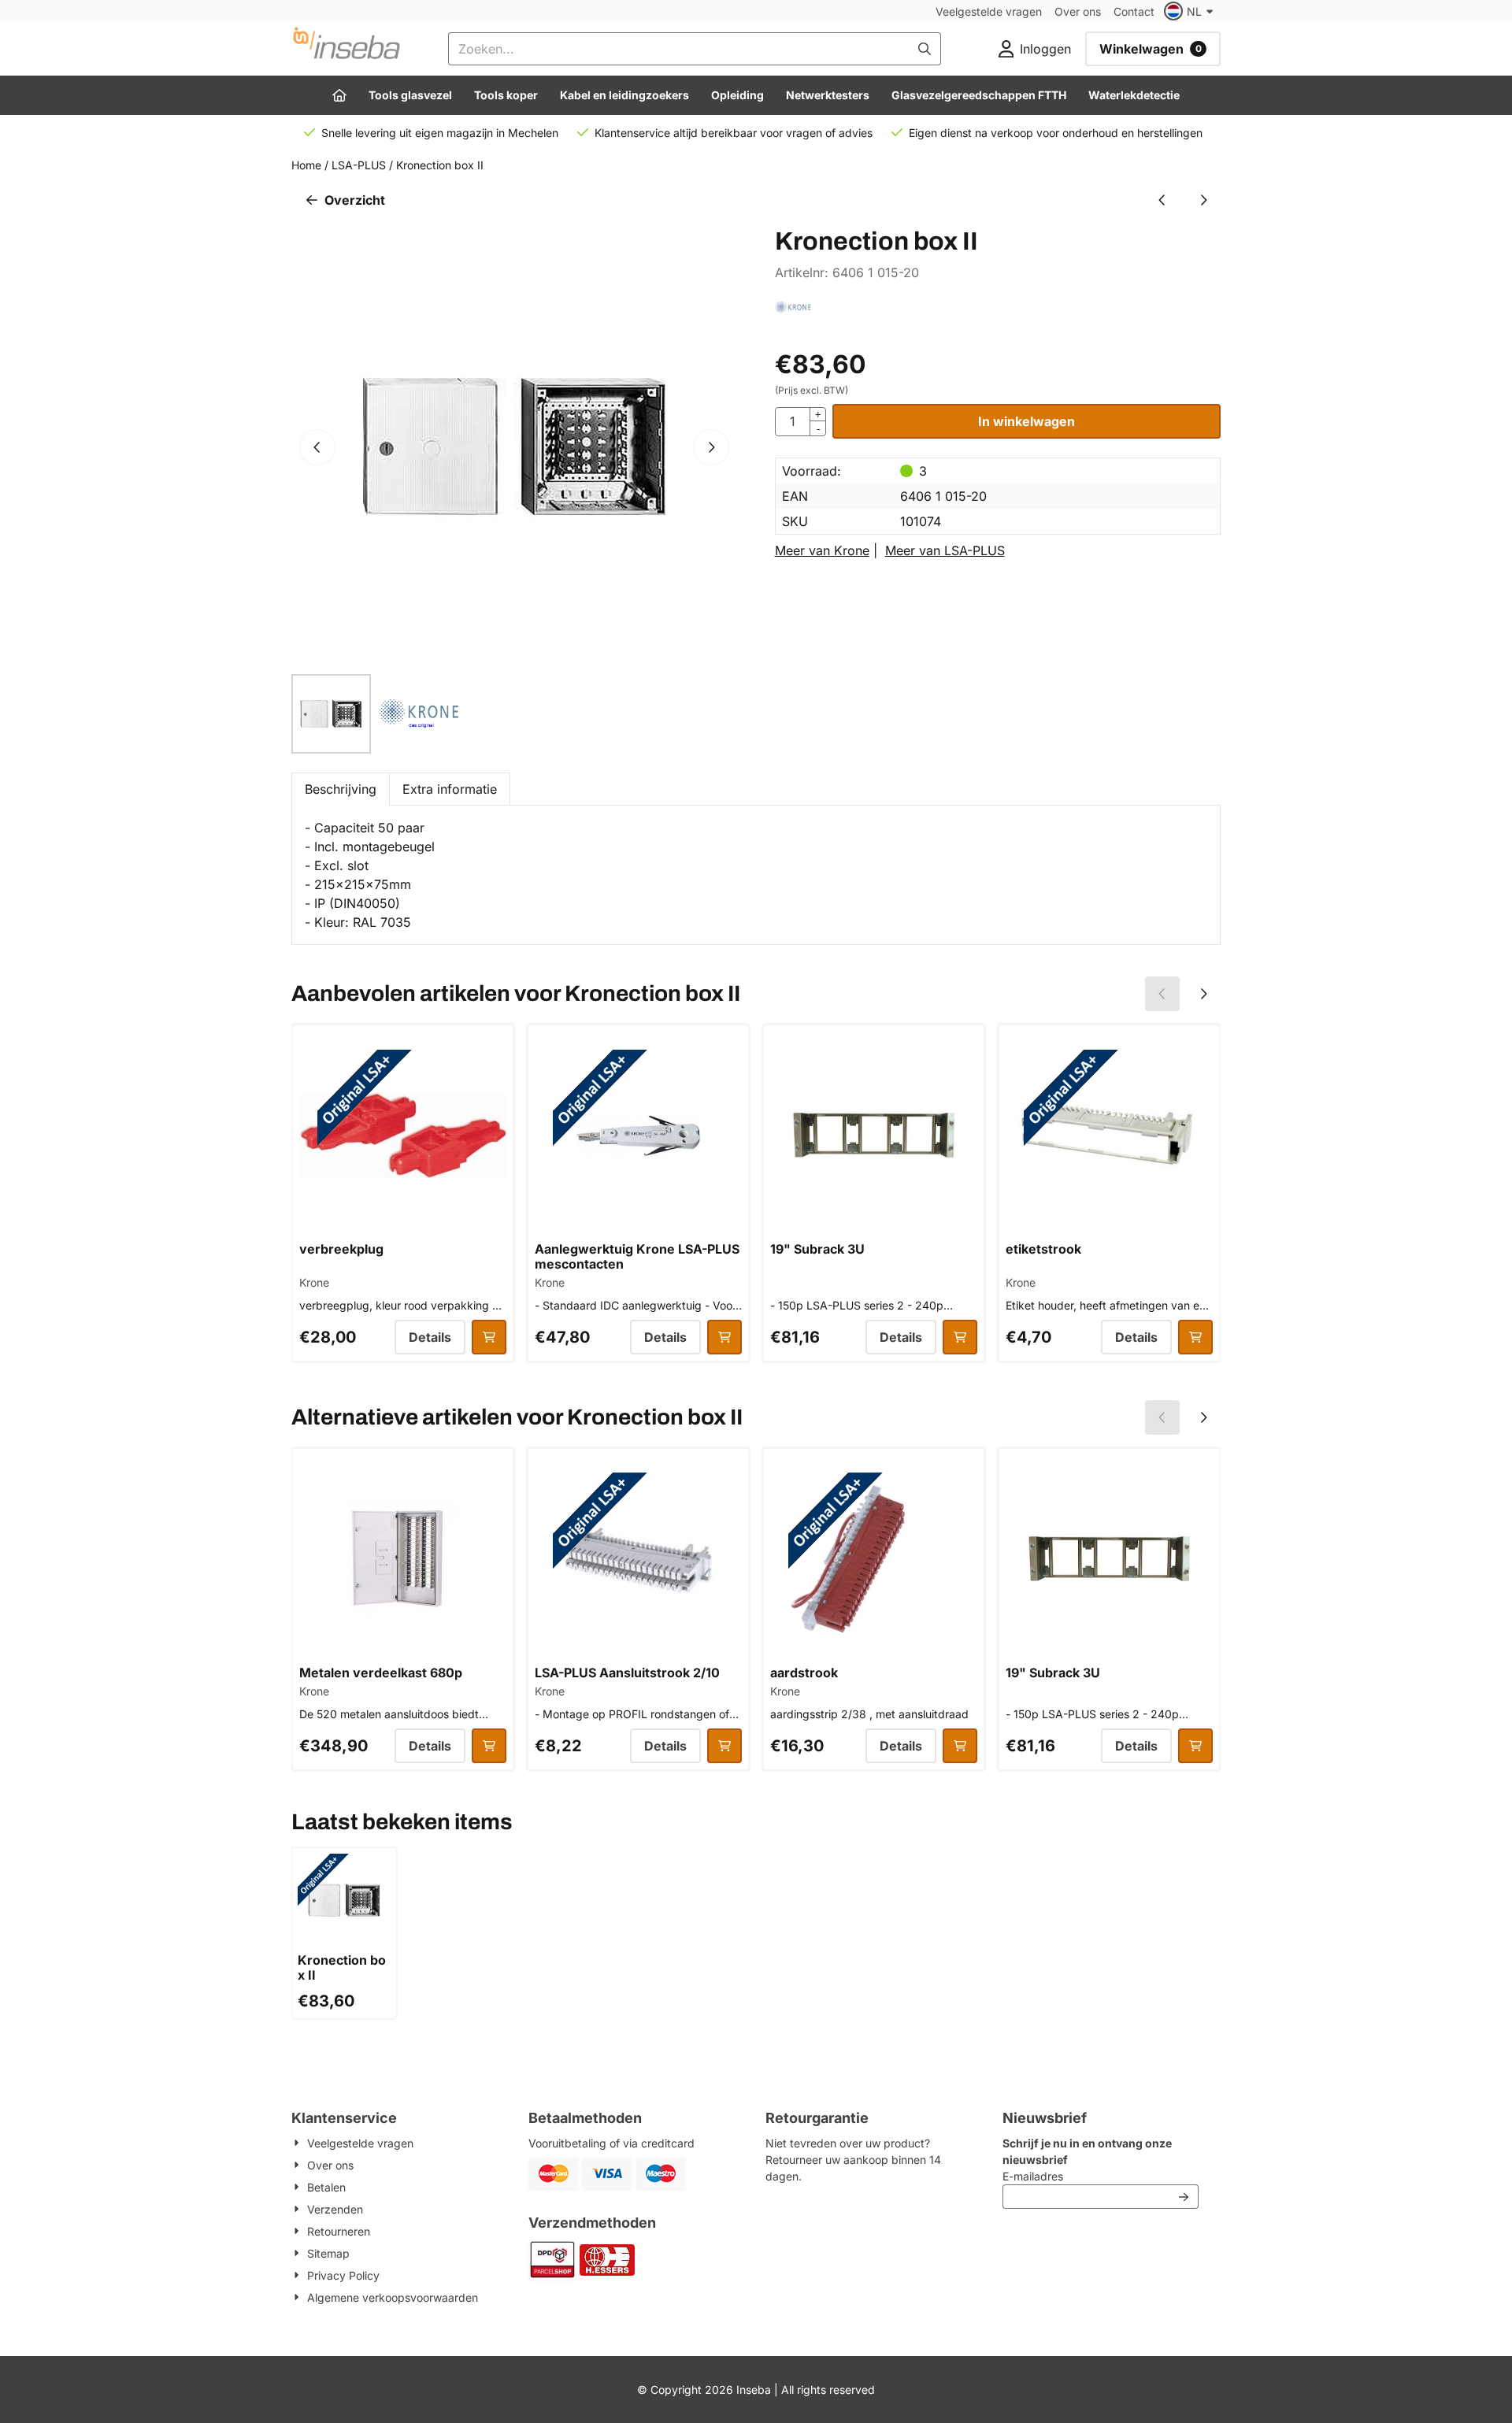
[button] (1191, 11)
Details (430, 1337)
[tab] (340, 789)
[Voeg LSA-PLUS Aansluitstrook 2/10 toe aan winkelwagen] (724, 1746)
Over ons (1078, 11)
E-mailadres (1101, 2176)
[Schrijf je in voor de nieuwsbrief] (1184, 2197)
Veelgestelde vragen (989, 11)
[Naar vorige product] (1162, 200)
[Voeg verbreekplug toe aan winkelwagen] (489, 1337)
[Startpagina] (339, 95)
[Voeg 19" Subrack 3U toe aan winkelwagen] (960, 1337)
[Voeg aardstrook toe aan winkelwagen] (960, 1746)
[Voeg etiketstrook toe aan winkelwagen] (1195, 1337)
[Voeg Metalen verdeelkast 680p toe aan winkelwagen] (489, 1746)
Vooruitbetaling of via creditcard (611, 2143)
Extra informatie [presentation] (450, 789)
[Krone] (793, 317)
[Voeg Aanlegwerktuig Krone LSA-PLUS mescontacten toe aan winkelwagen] (724, 1337)
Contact (1134, 11)
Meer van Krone (822, 550)
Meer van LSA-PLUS (945, 550)
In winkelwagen (1027, 421)
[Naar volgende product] (1203, 200)
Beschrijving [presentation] (341, 789)
